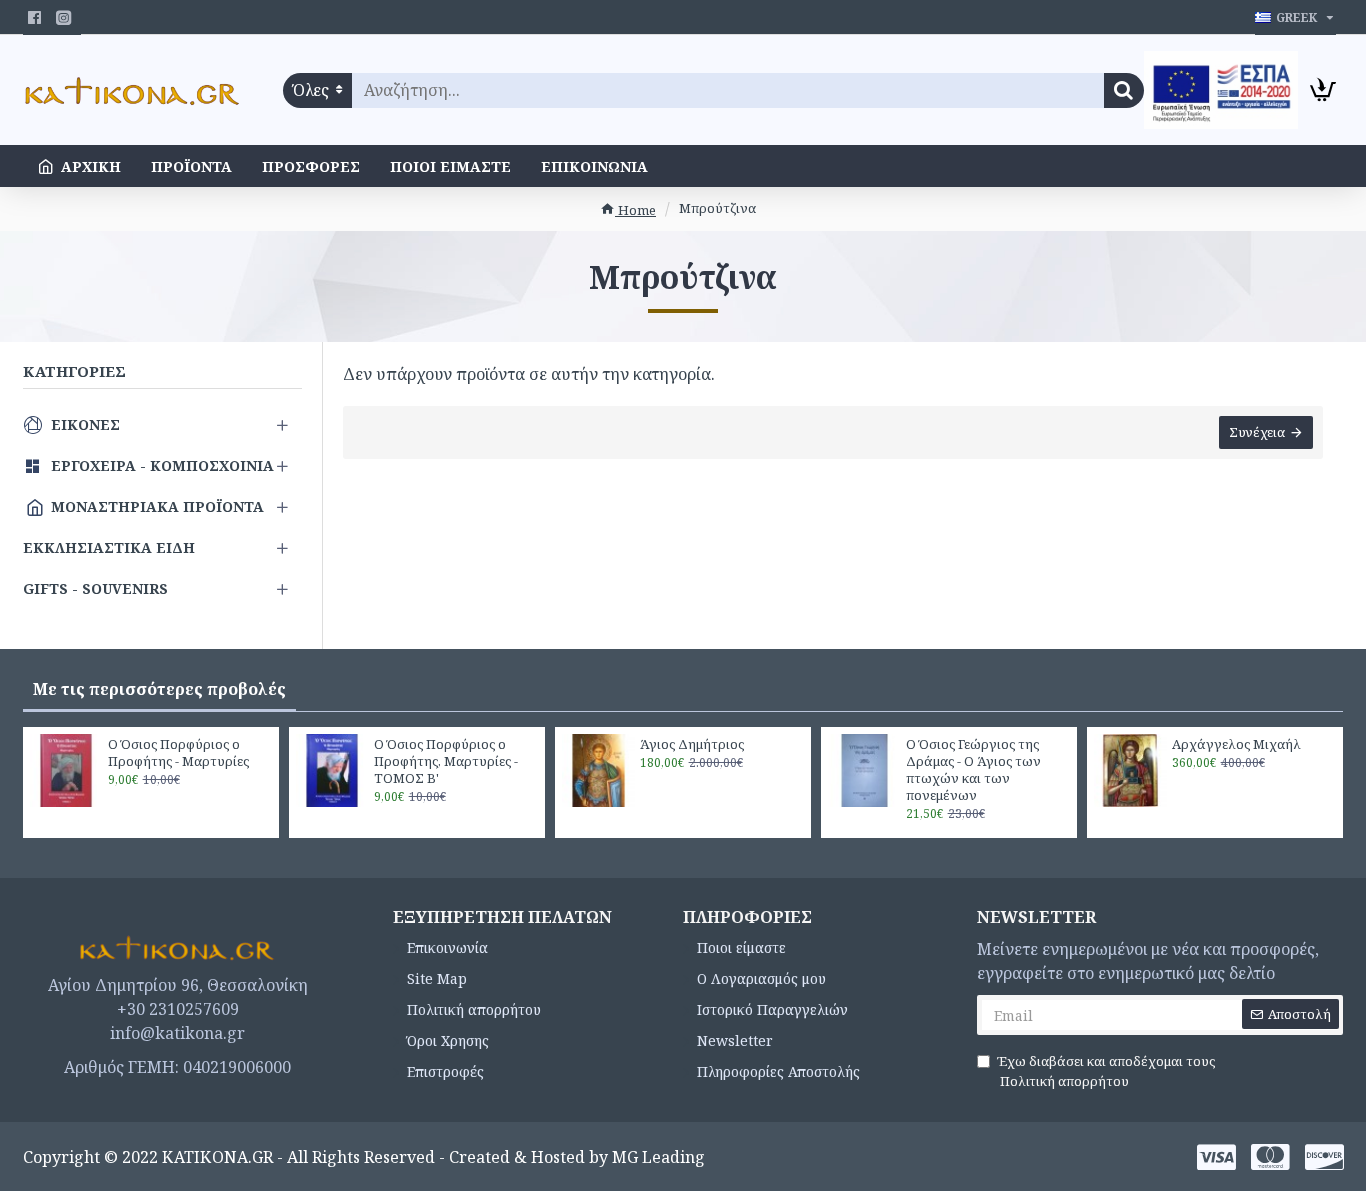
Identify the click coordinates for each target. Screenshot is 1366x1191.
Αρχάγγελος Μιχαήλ (1236, 744)
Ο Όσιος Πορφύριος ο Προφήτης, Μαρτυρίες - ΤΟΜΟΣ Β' (446, 761)
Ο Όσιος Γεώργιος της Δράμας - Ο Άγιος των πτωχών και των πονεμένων (973, 770)
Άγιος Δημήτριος (692, 744)
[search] (1124, 90)
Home (635, 210)
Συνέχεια (1257, 432)
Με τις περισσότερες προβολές (159, 689)
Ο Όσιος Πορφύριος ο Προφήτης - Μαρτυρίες (178, 753)
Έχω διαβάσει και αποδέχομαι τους (1106, 1071)
